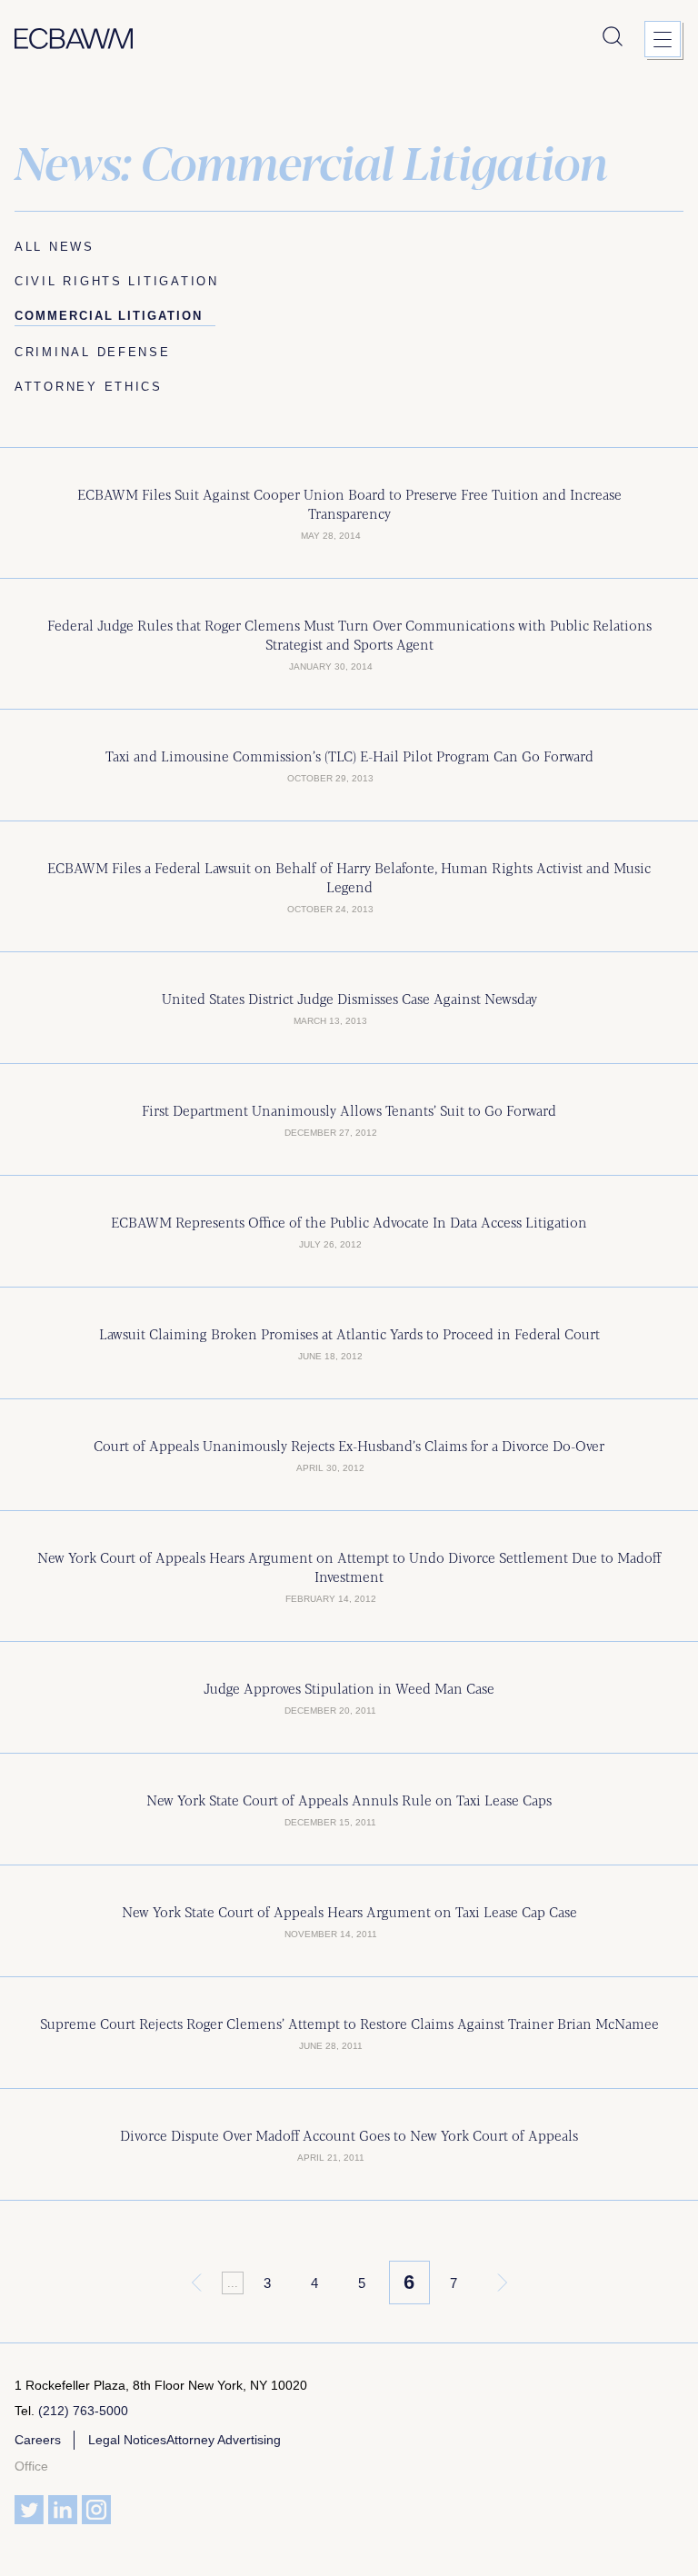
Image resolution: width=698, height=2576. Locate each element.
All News (55, 247)
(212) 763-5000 (83, 2411)
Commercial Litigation (115, 316)
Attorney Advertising (224, 2440)
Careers (38, 2440)
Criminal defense (93, 352)
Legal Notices (127, 2440)
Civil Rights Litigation (117, 281)
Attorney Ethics (89, 387)
